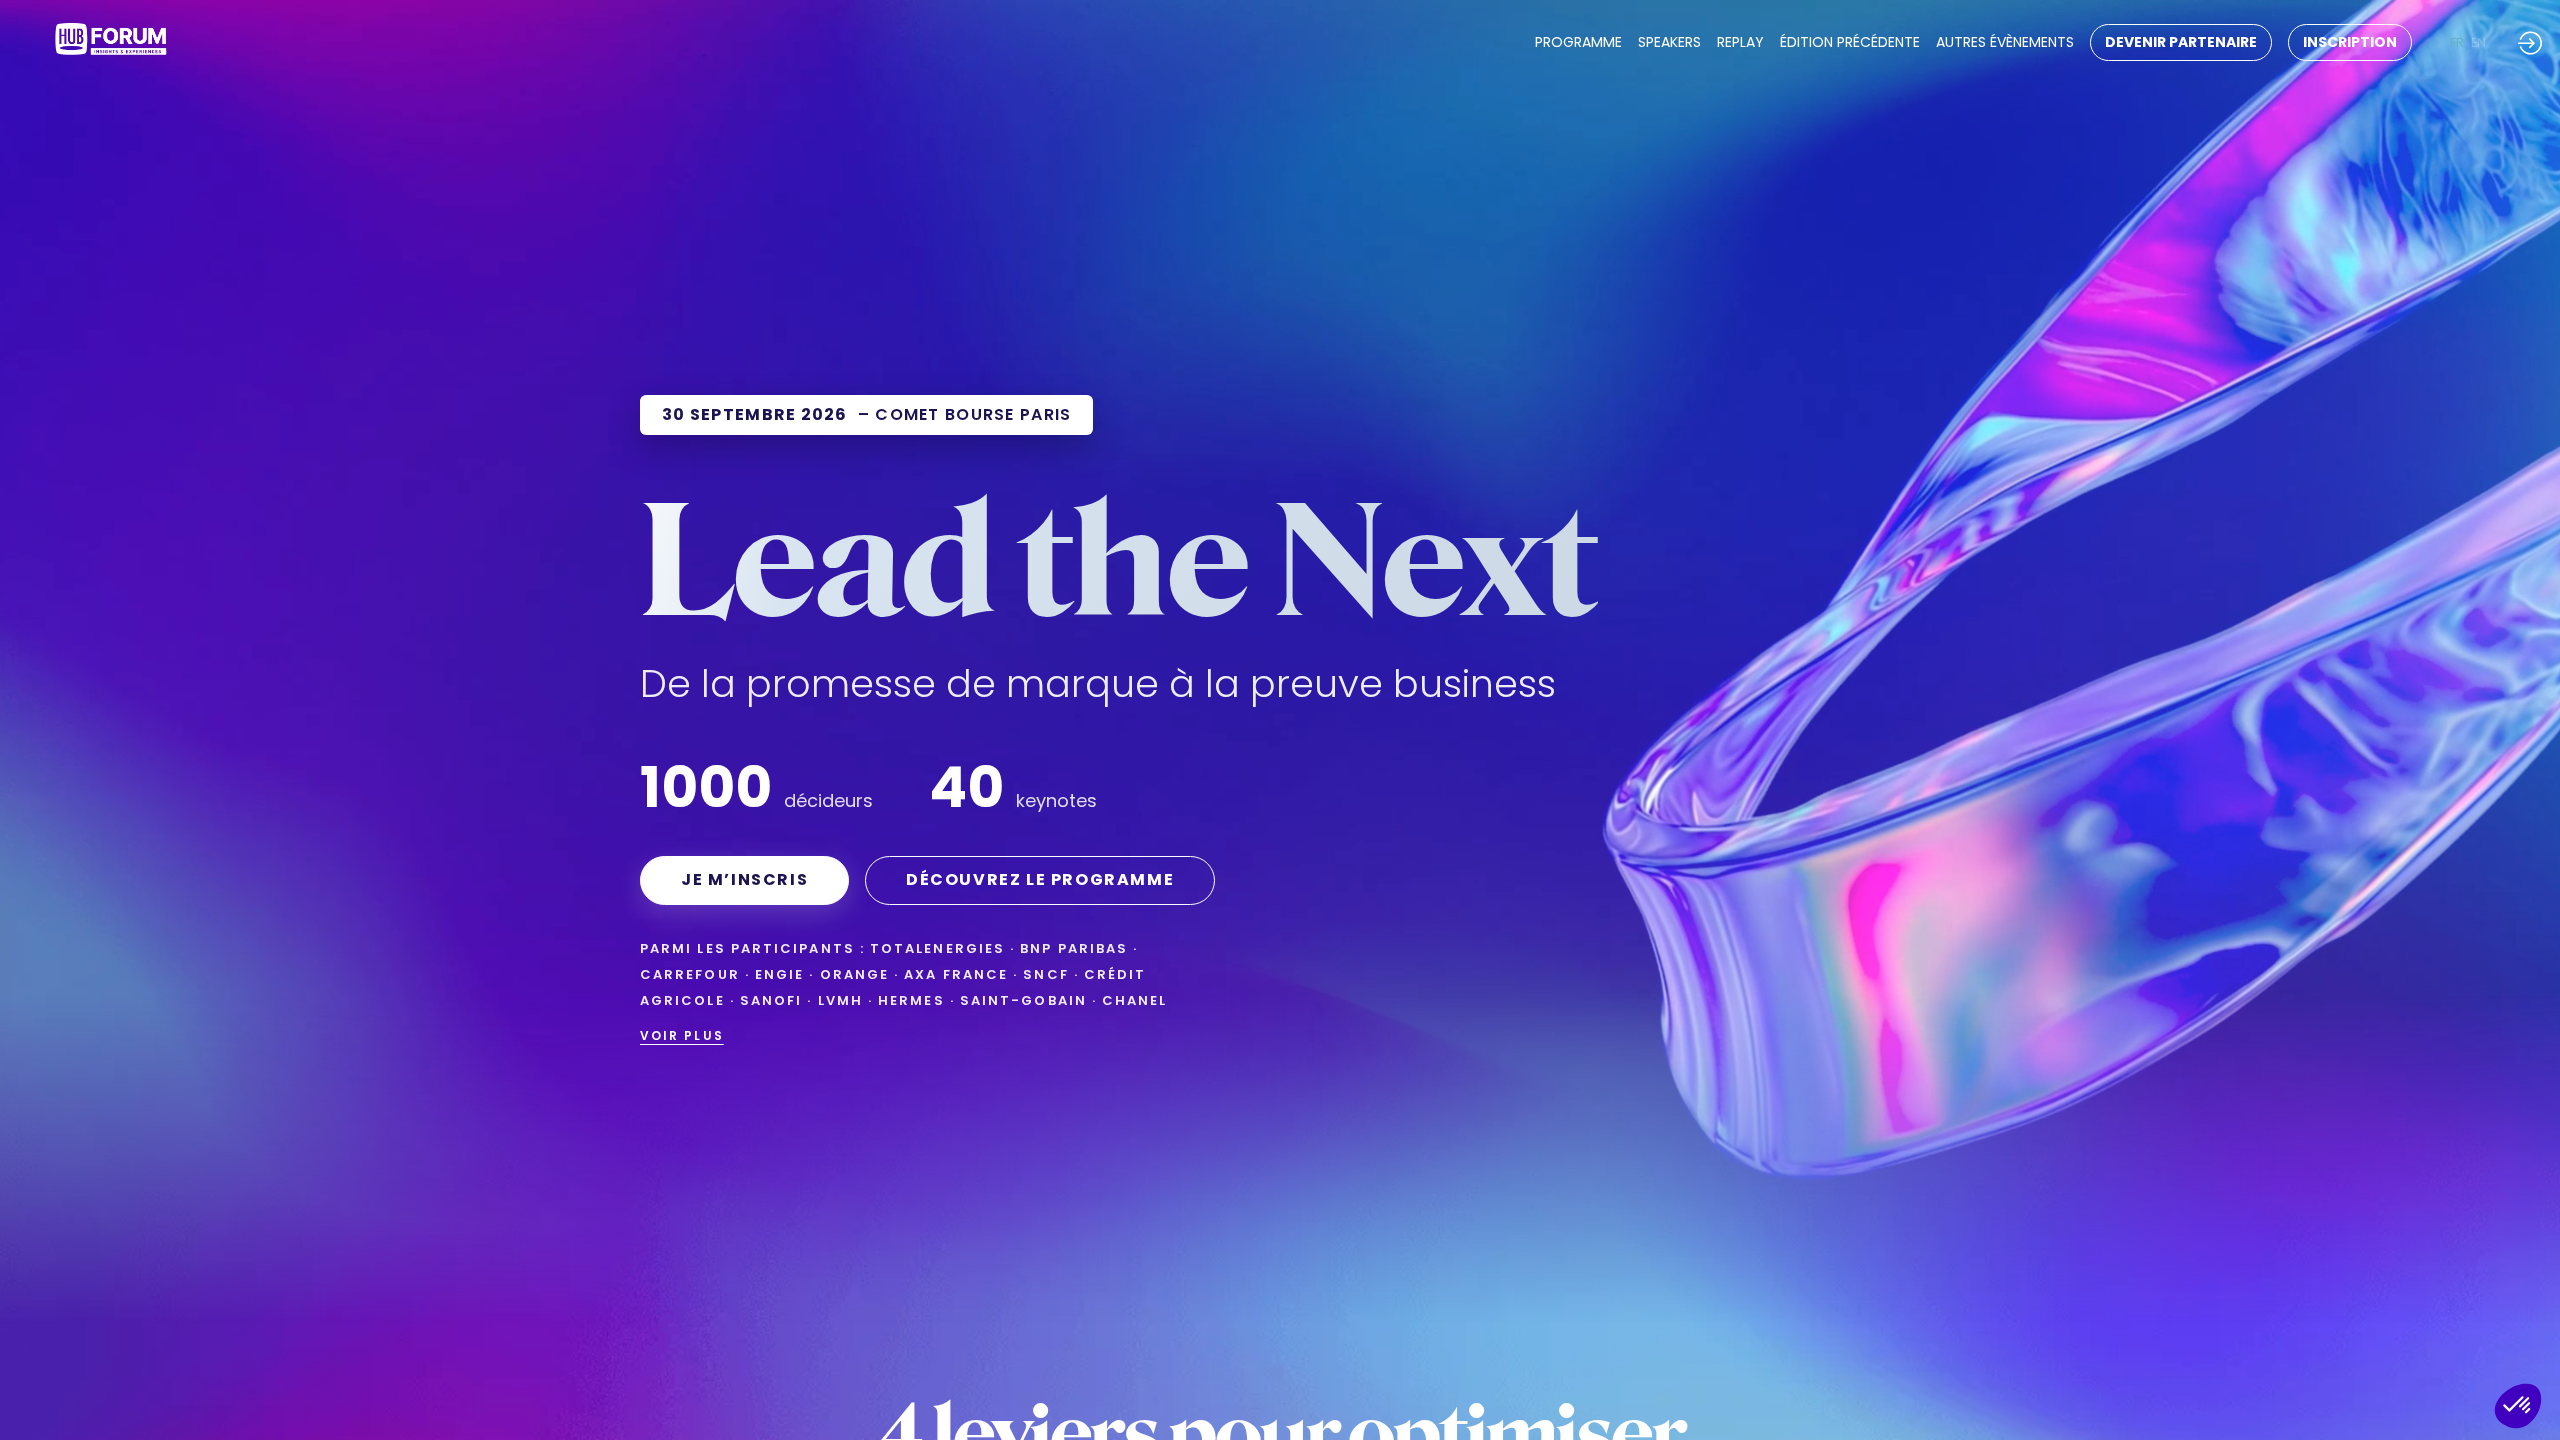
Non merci (2190, 1339)
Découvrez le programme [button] (1040, 879)
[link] (1578, 43)
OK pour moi (2470, 1339)
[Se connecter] (2530, 42)
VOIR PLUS (682, 1035)
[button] (2181, 42)
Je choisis (2329, 1339)
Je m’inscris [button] (744, 879)
